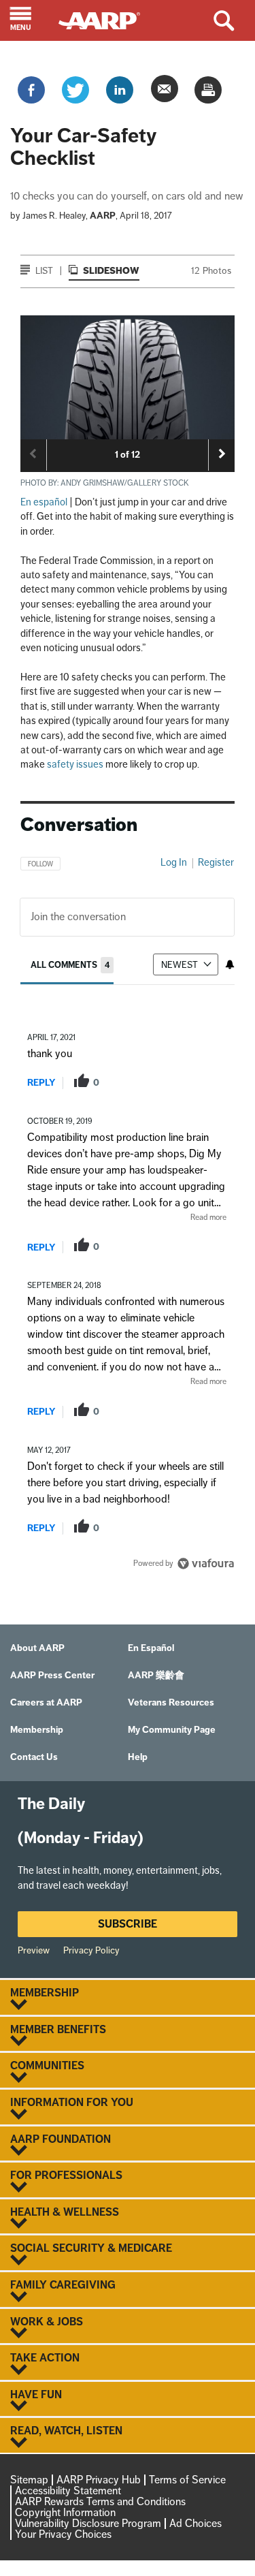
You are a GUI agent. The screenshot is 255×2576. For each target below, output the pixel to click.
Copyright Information (65, 2512)
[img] (128, 377)
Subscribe (128, 1924)
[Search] (234, 20)
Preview (34, 1950)
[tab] (72, 965)
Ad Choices (195, 2523)
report (205, 1082)
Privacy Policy (91, 1950)
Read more (208, 1217)
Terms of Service (187, 2480)
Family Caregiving (63, 2285)
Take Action (45, 2358)
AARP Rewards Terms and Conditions (100, 2501)
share (161, 1082)
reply (41, 1083)
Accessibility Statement (68, 2491)
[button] (29, 20)
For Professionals (66, 2176)
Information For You (72, 2103)
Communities (47, 2066)
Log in (174, 862)
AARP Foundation (61, 2139)
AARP (103, 216)
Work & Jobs (47, 2322)
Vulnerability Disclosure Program (88, 2523)
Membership (45, 1993)
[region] (128, 1209)
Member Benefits (58, 2030)
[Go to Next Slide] (222, 454)
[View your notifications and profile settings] (230, 964)
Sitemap (29, 2480)
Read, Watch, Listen (66, 2431)
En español (44, 502)
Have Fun (36, 2395)
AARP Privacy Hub (99, 2480)
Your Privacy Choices (63, 2534)
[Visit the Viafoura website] (206, 1564)
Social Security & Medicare (91, 2248)
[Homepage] (106, 19)
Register (216, 862)
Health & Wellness (65, 2212)
